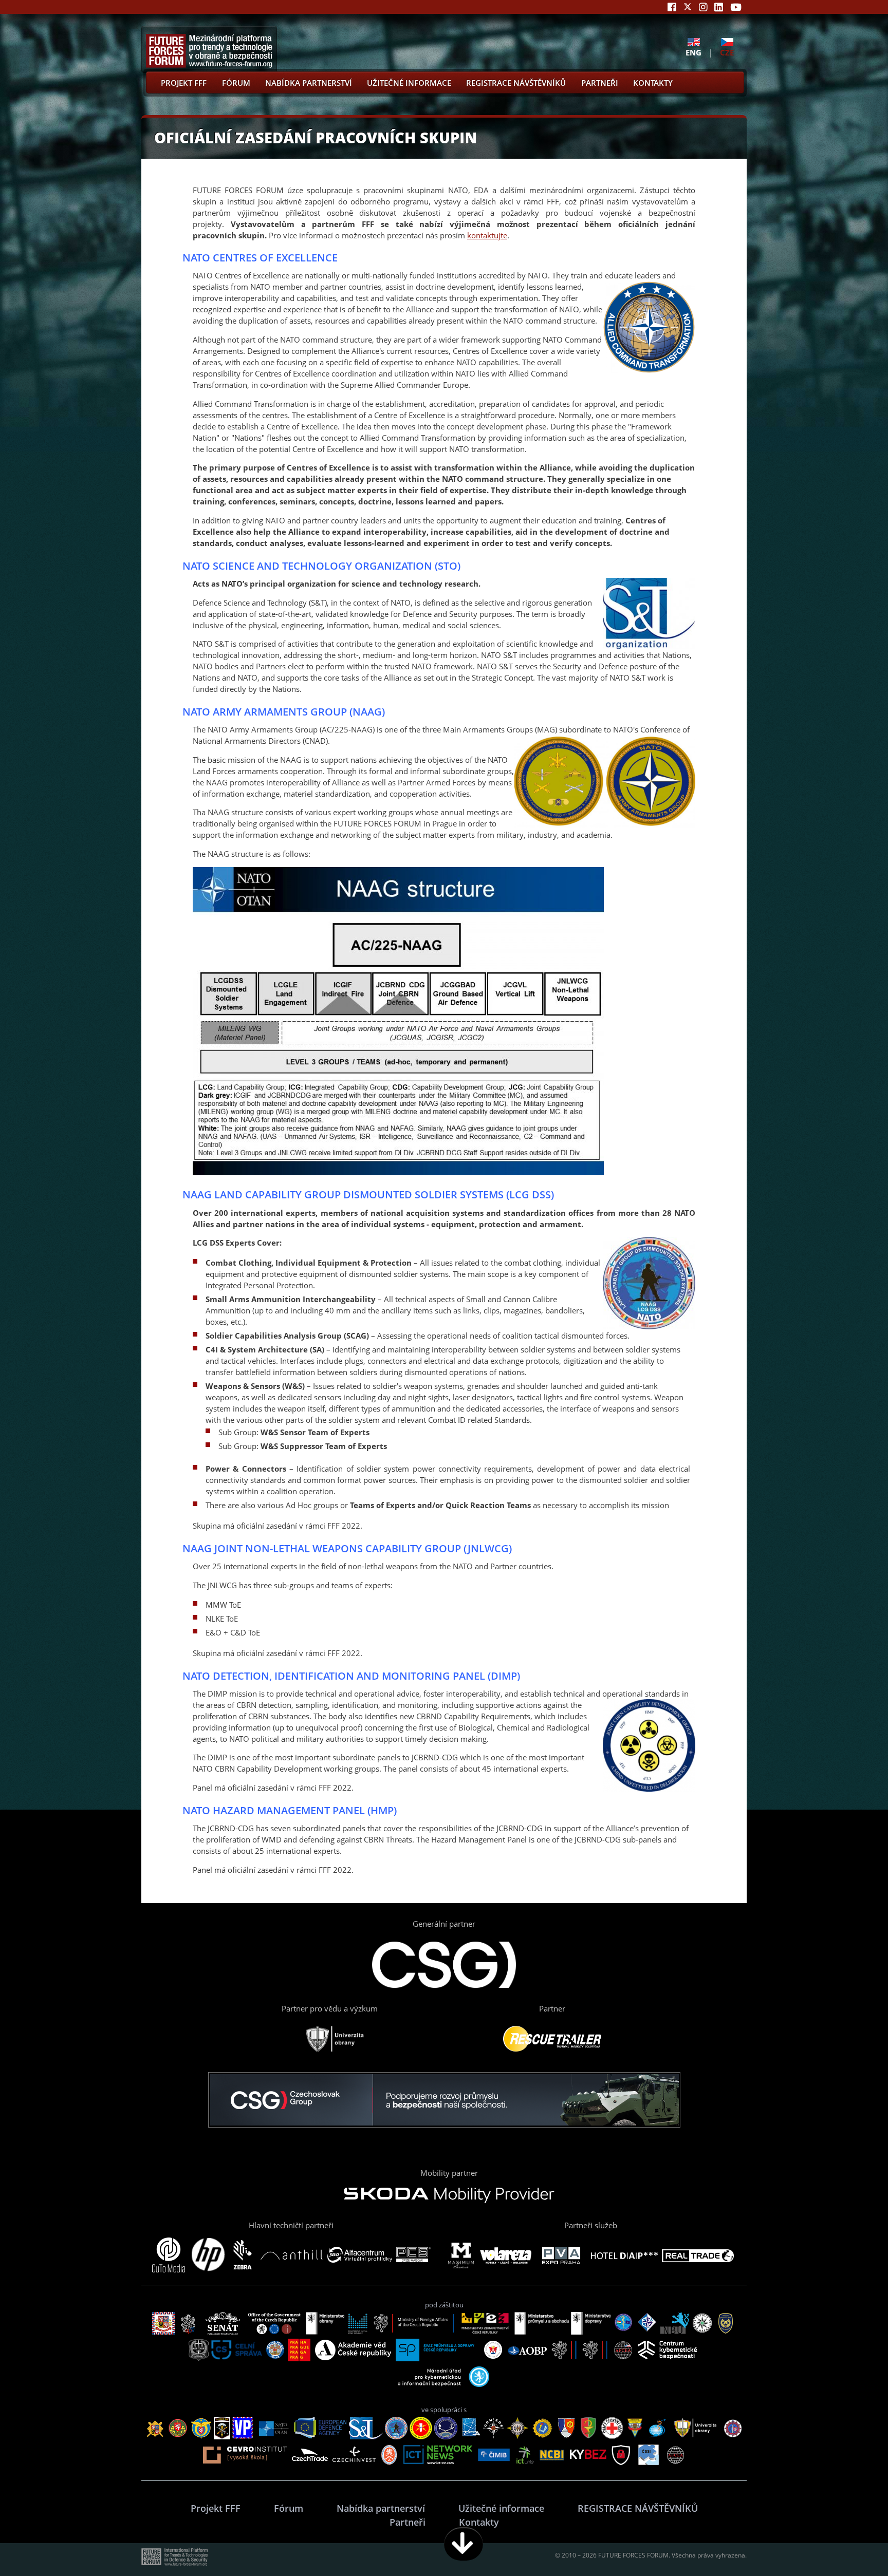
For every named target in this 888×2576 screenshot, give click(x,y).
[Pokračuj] (464, 2544)
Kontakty (653, 83)
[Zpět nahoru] (848, 2544)
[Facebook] (672, 7)
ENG (693, 52)
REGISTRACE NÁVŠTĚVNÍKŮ (516, 83)
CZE (727, 52)
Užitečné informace (409, 83)
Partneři (600, 83)
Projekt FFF (184, 83)
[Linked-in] (719, 7)
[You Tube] (736, 7)
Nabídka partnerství (309, 83)
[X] (688, 7)
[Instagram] (703, 7)
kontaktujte (487, 235)
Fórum (236, 83)
